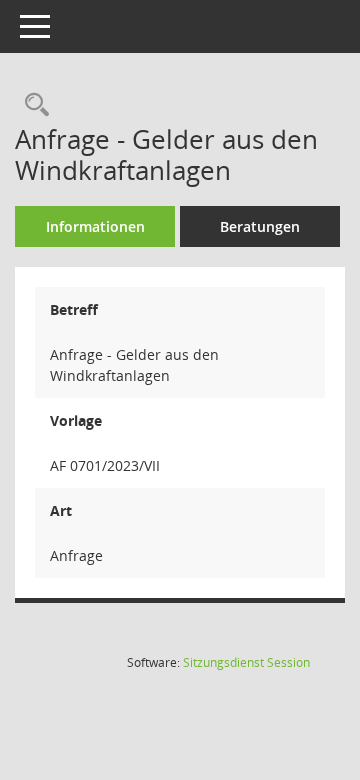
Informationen (95, 226)
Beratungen (260, 226)
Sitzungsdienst (246, 662)
